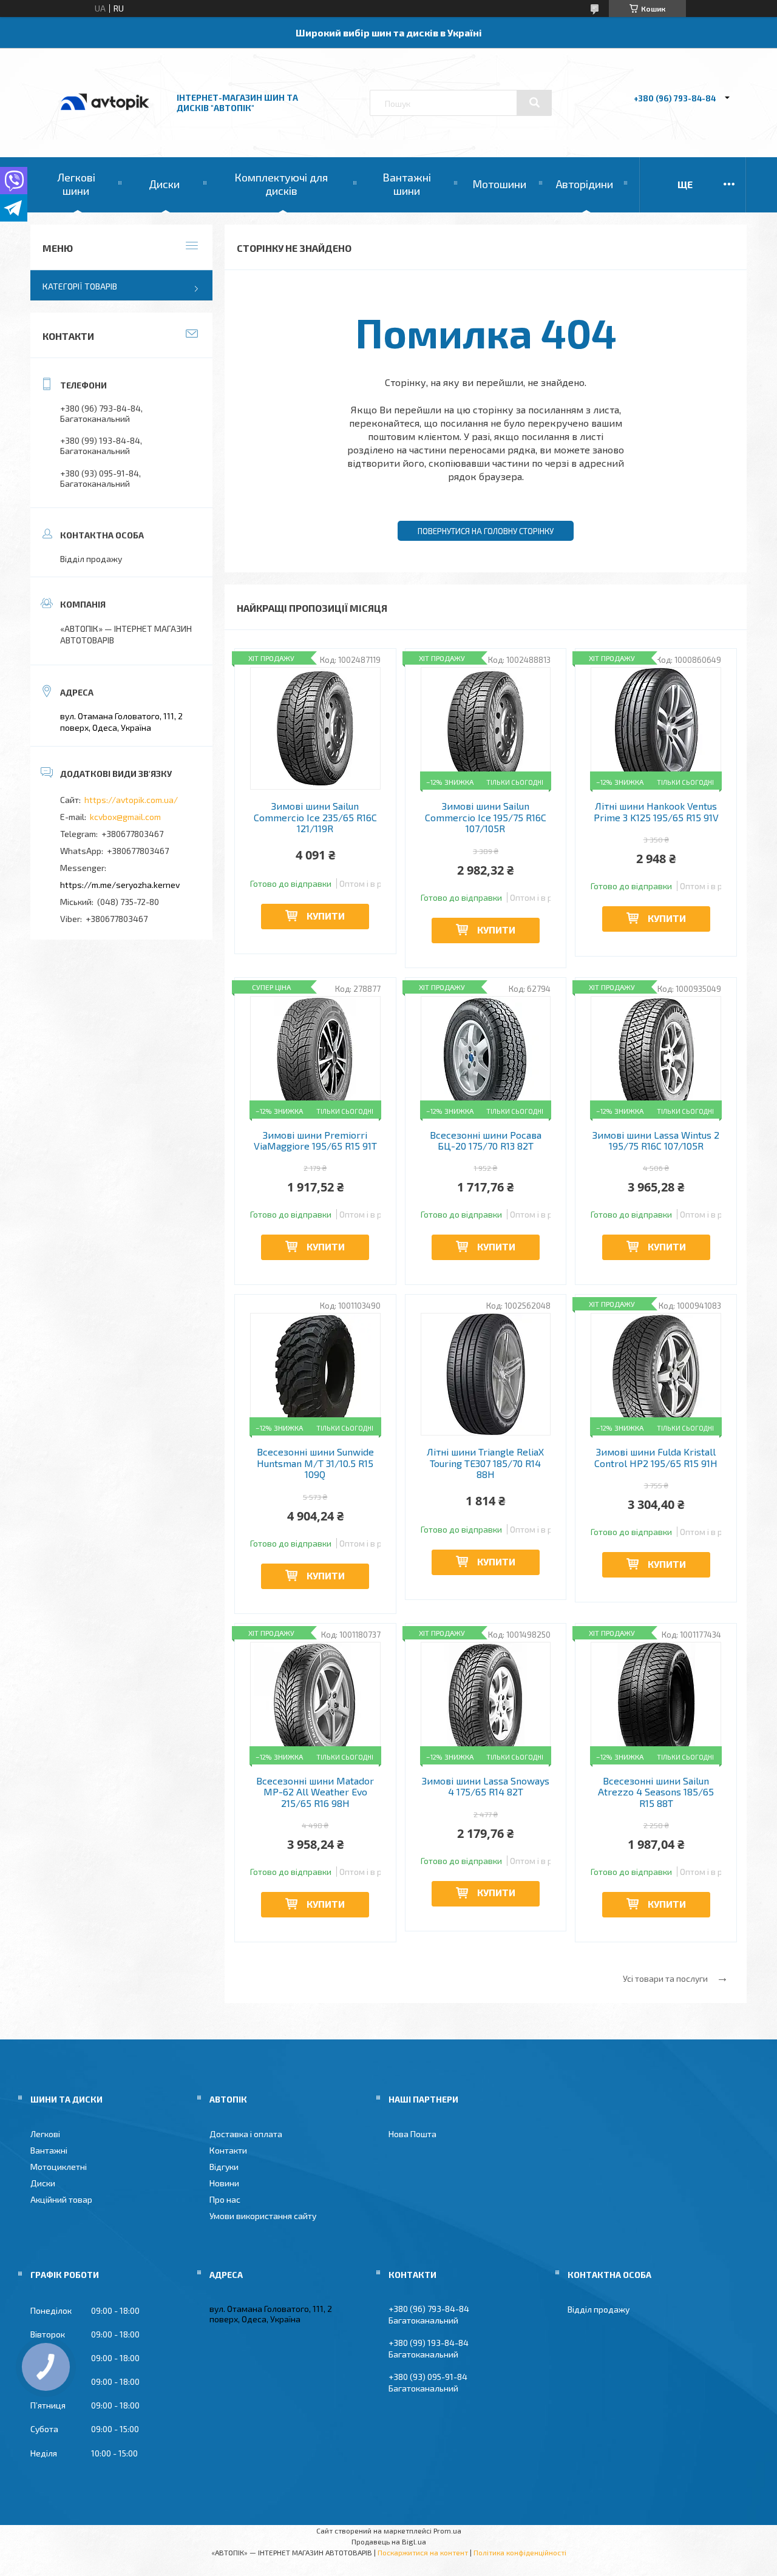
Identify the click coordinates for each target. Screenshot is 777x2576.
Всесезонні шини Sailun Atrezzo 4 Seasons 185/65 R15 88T (656, 1792)
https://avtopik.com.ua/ (131, 800)
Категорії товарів (80, 286)
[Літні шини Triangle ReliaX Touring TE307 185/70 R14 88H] (486, 1374)
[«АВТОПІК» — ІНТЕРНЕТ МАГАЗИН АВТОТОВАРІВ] (105, 123)
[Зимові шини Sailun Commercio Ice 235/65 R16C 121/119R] (315, 728)
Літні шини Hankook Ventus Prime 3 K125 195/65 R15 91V (656, 812)
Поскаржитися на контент (423, 2552)
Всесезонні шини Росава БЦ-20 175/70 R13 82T (486, 1141)
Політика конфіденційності (520, 2552)
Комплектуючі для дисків (281, 184)
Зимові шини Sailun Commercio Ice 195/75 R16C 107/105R (486, 817)
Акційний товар (61, 2199)
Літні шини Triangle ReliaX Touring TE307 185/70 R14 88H (485, 1463)
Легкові (45, 2134)
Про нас (225, 2199)
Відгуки (224, 2167)
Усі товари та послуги (665, 1978)
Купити (326, 916)
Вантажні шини (407, 184)
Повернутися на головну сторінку (486, 531)
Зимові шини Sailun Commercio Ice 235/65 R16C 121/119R (315, 817)
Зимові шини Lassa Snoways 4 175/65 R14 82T (486, 1786)
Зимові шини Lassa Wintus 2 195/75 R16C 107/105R (656, 1141)
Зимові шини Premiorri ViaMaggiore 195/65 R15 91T (315, 1141)
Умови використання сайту (263, 2216)
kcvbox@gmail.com (125, 817)
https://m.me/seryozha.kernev (120, 885)
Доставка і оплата (246, 2134)
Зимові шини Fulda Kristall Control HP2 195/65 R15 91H (656, 1457)
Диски (164, 184)
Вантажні (49, 2150)
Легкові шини (76, 184)
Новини (224, 2183)
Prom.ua (447, 2530)
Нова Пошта (412, 2134)
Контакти (228, 2150)
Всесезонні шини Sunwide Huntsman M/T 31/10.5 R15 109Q (315, 1463)
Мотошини (499, 184)
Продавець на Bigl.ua (389, 2541)
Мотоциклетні (59, 2167)
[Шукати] (534, 103)
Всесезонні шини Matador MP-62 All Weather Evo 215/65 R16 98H (315, 1792)
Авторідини (585, 184)
